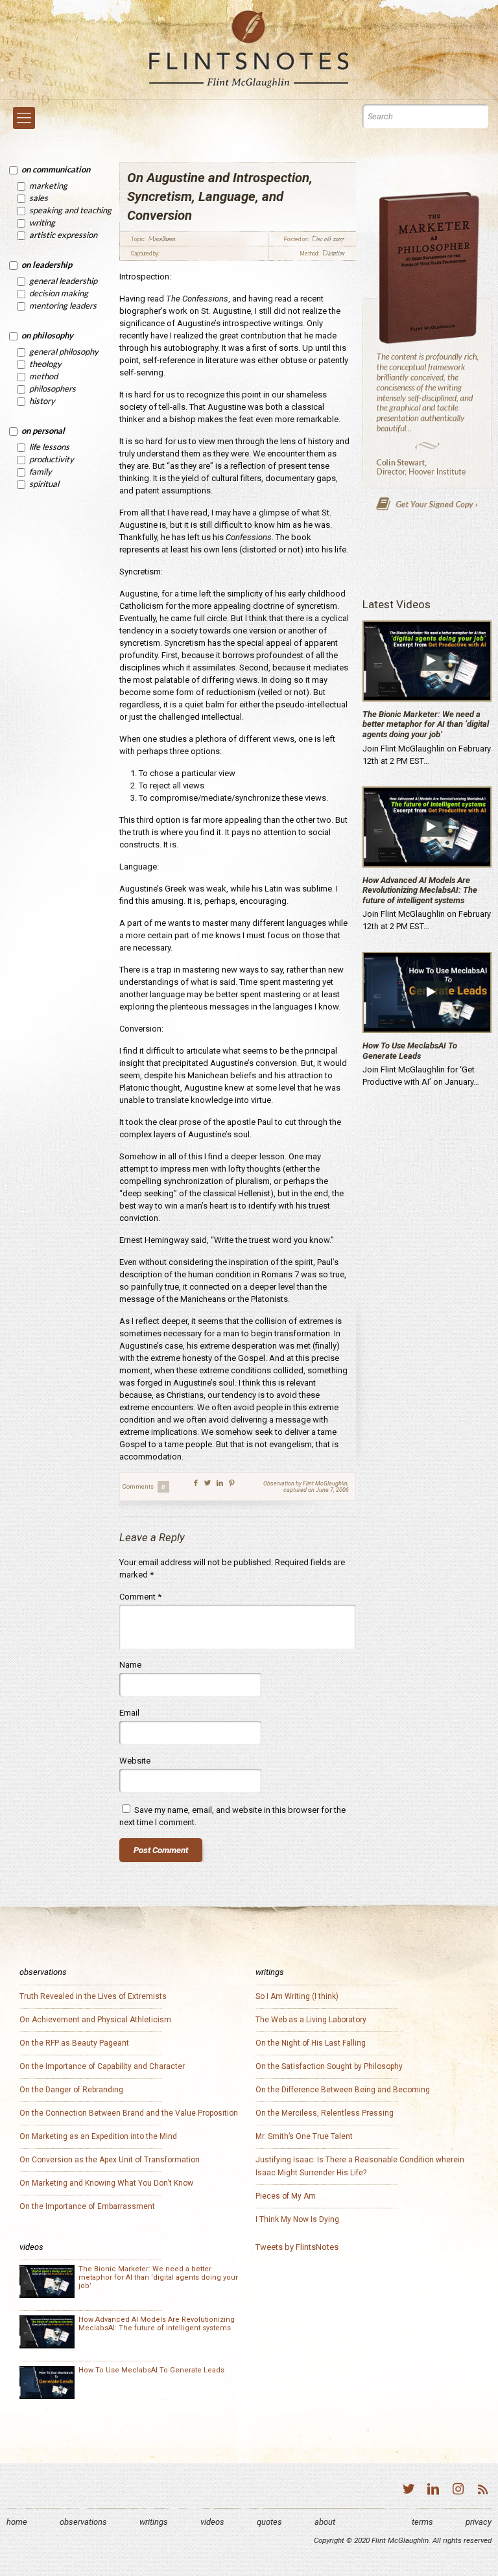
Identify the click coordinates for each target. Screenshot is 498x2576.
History (42, 401)
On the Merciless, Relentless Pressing (325, 2113)
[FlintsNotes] (249, 50)
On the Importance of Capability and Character (102, 2066)
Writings (154, 2522)
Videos (212, 2522)
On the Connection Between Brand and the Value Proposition (129, 2113)
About (325, 2522)
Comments (144, 1487)
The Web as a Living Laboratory (311, 2020)
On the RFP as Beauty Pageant (74, 2043)
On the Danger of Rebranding (71, 2090)
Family (41, 471)
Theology (45, 364)
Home (17, 2522)
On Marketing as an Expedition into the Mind (98, 2136)
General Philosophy (64, 351)
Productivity (52, 459)
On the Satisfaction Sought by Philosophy (329, 2066)
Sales (39, 198)
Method (43, 376)
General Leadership (63, 281)
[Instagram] (458, 2491)
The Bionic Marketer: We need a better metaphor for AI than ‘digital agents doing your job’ (426, 724)
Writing (42, 222)
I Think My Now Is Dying (297, 2219)
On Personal (43, 431)
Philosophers (53, 388)
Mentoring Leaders (63, 305)
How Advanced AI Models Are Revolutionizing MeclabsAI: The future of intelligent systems (420, 890)
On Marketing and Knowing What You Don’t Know (106, 2183)
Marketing (48, 185)
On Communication (56, 169)
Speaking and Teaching (70, 210)
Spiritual (44, 484)
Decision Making (59, 293)
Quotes (269, 2522)
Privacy (479, 2522)
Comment (140, 1597)
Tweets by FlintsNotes (297, 2247)
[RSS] (482, 2491)
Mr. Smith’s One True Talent (304, 2136)
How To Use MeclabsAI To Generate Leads (410, 1051)
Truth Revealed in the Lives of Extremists (93, 1996)
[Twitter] (409, 2491)
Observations (83, 2522)
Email (129, 1713)
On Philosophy (47, 335)
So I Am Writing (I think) (297, 1996)
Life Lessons (49, 447)
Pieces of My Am (286, 2196)
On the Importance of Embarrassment (87, 2206)
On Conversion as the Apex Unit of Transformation (110, 2160)
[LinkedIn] (433, 2491)
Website (135, 1761)
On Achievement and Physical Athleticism (95, 2020)
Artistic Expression (63, 235)
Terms (422, 2522)
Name (130, 1665)
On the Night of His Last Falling (311, 2043)
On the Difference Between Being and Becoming (343, 2090)
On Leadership (47, 265)
